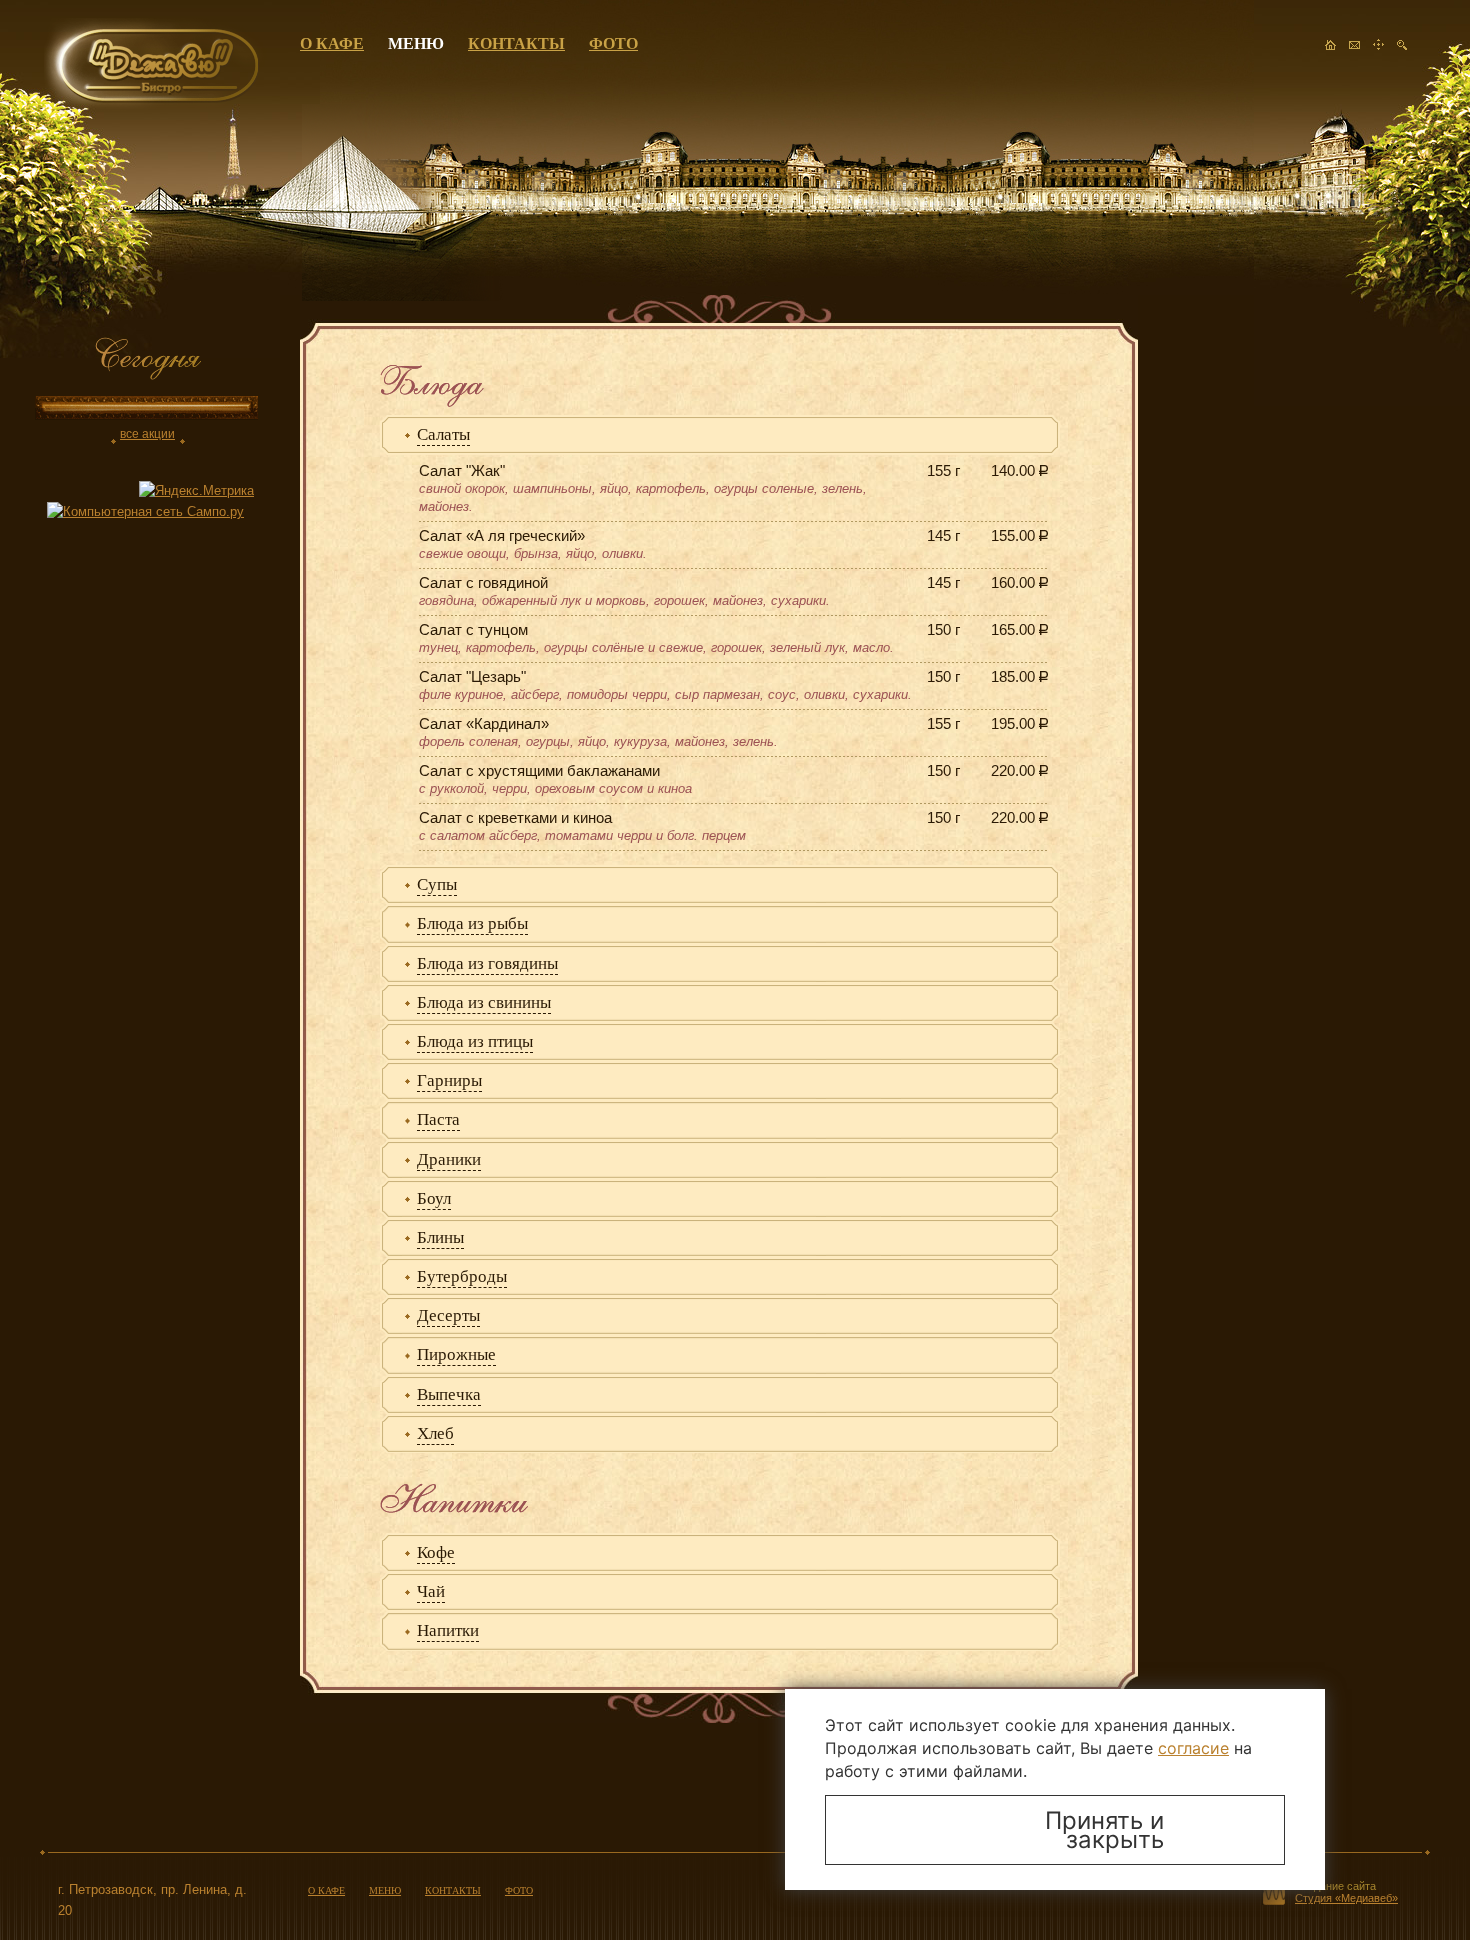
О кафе (332, 43)
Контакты (516, 43)
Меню (416, 43)
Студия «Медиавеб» (1346, 1898)
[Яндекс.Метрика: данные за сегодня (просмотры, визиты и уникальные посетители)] (196, 491)
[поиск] (1402, 50)
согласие (1193, 1748)
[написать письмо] (1354, 50)
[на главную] (1330, 50)
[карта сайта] (1378, 50)
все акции (147, 434)
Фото (613, 43)
